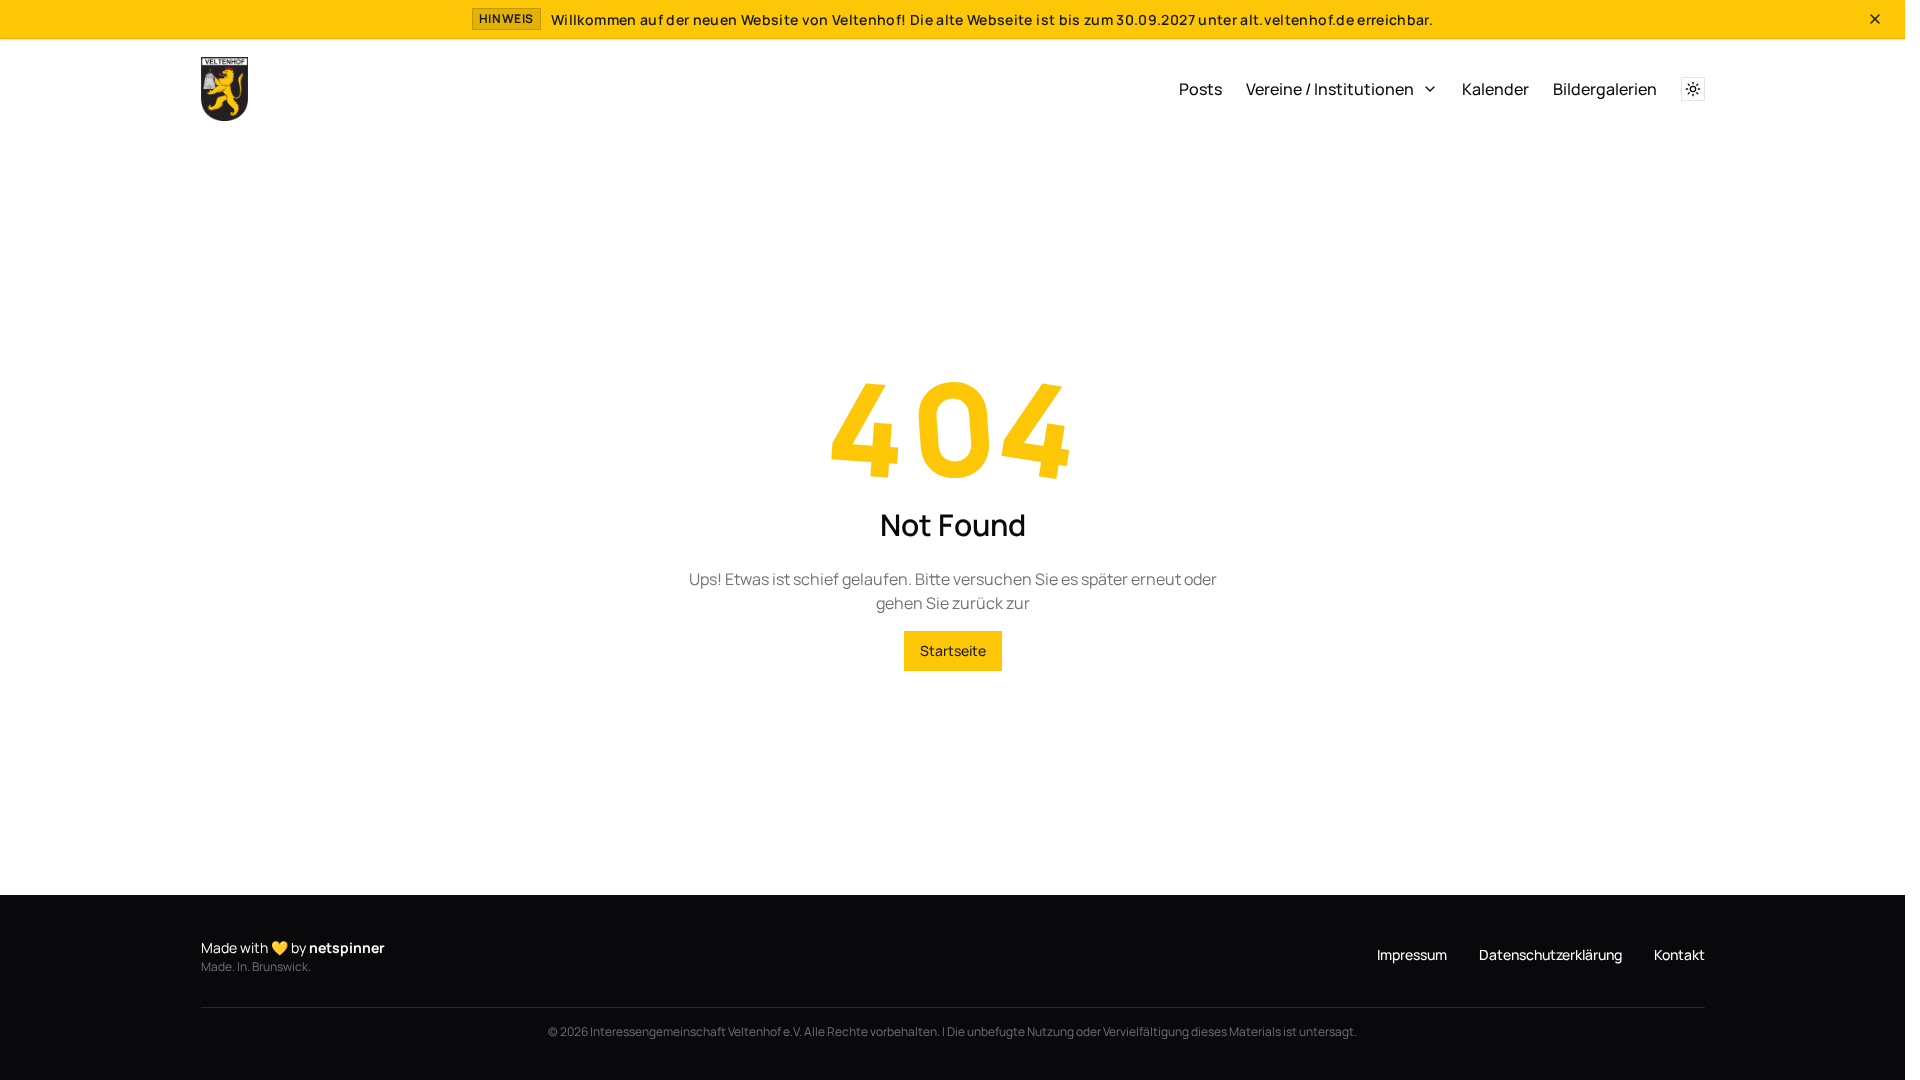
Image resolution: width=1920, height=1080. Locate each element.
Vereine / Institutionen (1330, 89)
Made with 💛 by (293, 947)
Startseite (953, 650)
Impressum (1412, 954)
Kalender (1495, 89)
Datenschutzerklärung (1550, 954)
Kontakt (1679, 954)
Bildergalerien (1605, 89)
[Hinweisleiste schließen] (1875, 19)
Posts (1200, 89)
